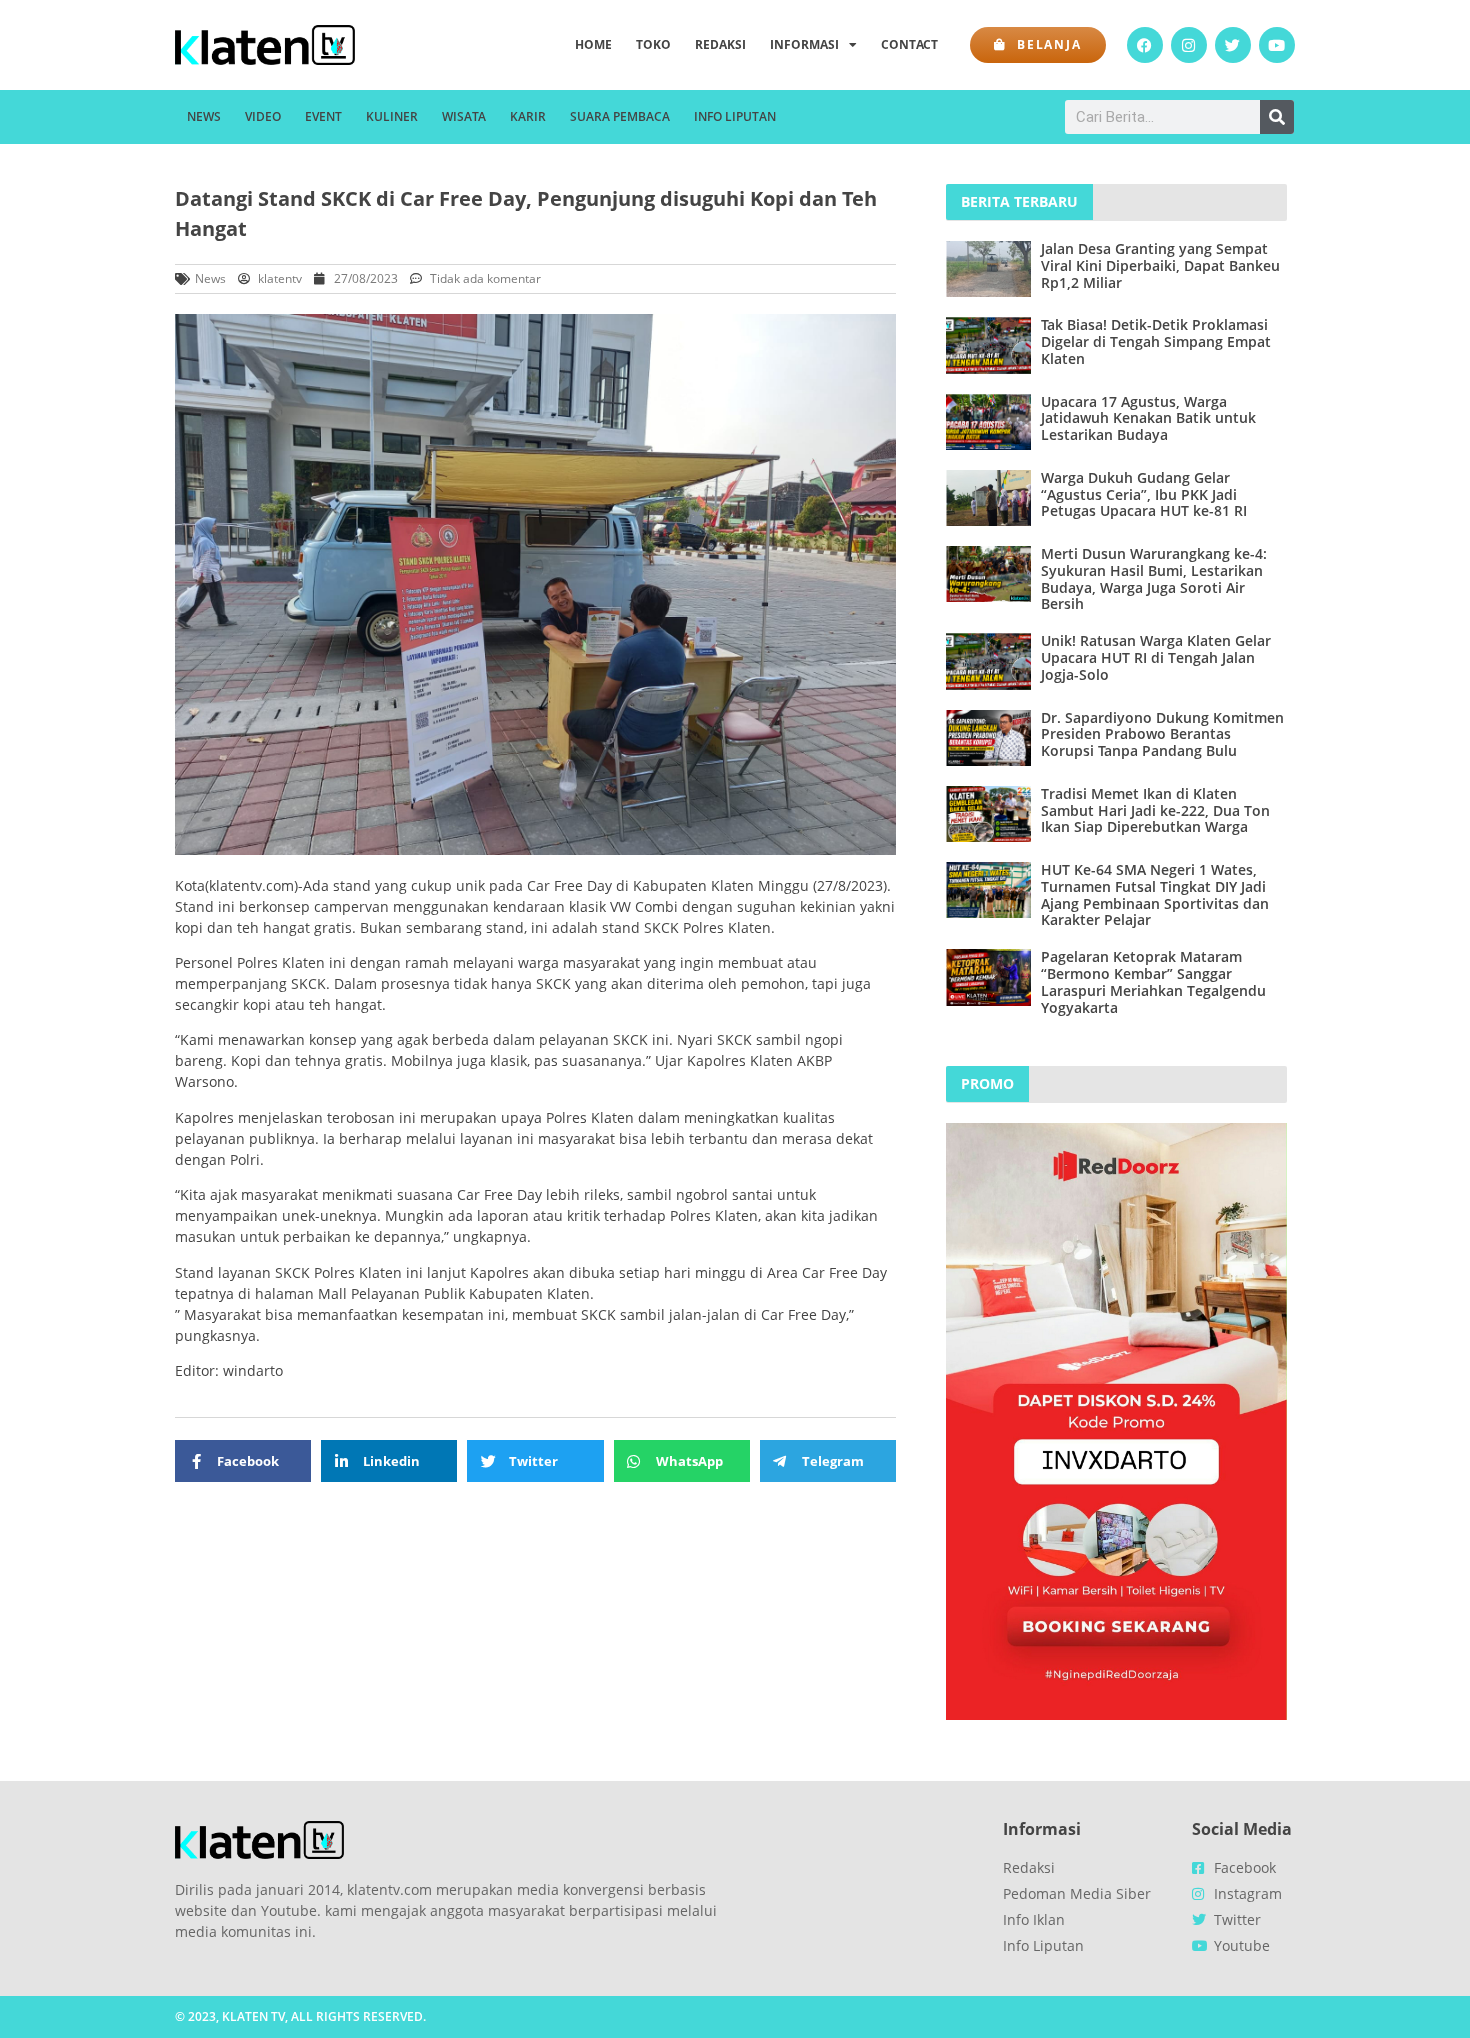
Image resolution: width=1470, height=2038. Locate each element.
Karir (528, 116)
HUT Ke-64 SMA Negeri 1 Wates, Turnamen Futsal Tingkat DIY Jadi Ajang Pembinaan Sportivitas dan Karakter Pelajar (1155, 894)
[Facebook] (1145, 45)
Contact (909, 44)
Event (323, 116)
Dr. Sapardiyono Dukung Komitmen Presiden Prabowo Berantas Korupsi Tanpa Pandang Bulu (1162, 734)
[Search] (1277, 117)
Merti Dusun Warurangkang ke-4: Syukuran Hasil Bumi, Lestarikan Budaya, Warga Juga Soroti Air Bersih (1154, 578)
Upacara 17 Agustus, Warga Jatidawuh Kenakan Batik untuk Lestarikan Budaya (1148, 418)
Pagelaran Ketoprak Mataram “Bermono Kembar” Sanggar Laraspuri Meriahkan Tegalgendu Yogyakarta (1153, 981)
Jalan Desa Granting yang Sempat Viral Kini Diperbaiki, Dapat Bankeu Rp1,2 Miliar (1160, 265)
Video (263, 116)
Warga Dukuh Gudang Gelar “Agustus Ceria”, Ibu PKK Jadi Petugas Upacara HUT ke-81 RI (1144, 494)
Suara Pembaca (620, 116)
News (204, 116)
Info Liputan (735, 116)
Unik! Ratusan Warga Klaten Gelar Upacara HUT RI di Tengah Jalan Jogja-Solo (1156, 657)
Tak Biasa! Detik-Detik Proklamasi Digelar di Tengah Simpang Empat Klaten (1156, 341)
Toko (653, 44)
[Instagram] (1189, 45)
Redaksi (720, 44)
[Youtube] (1277, 45)
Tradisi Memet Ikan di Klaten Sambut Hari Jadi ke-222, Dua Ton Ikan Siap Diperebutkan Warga (1155, 810)
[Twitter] (1233, 45)
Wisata (464, 116)
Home (593, 44)
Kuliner (392, 116)
